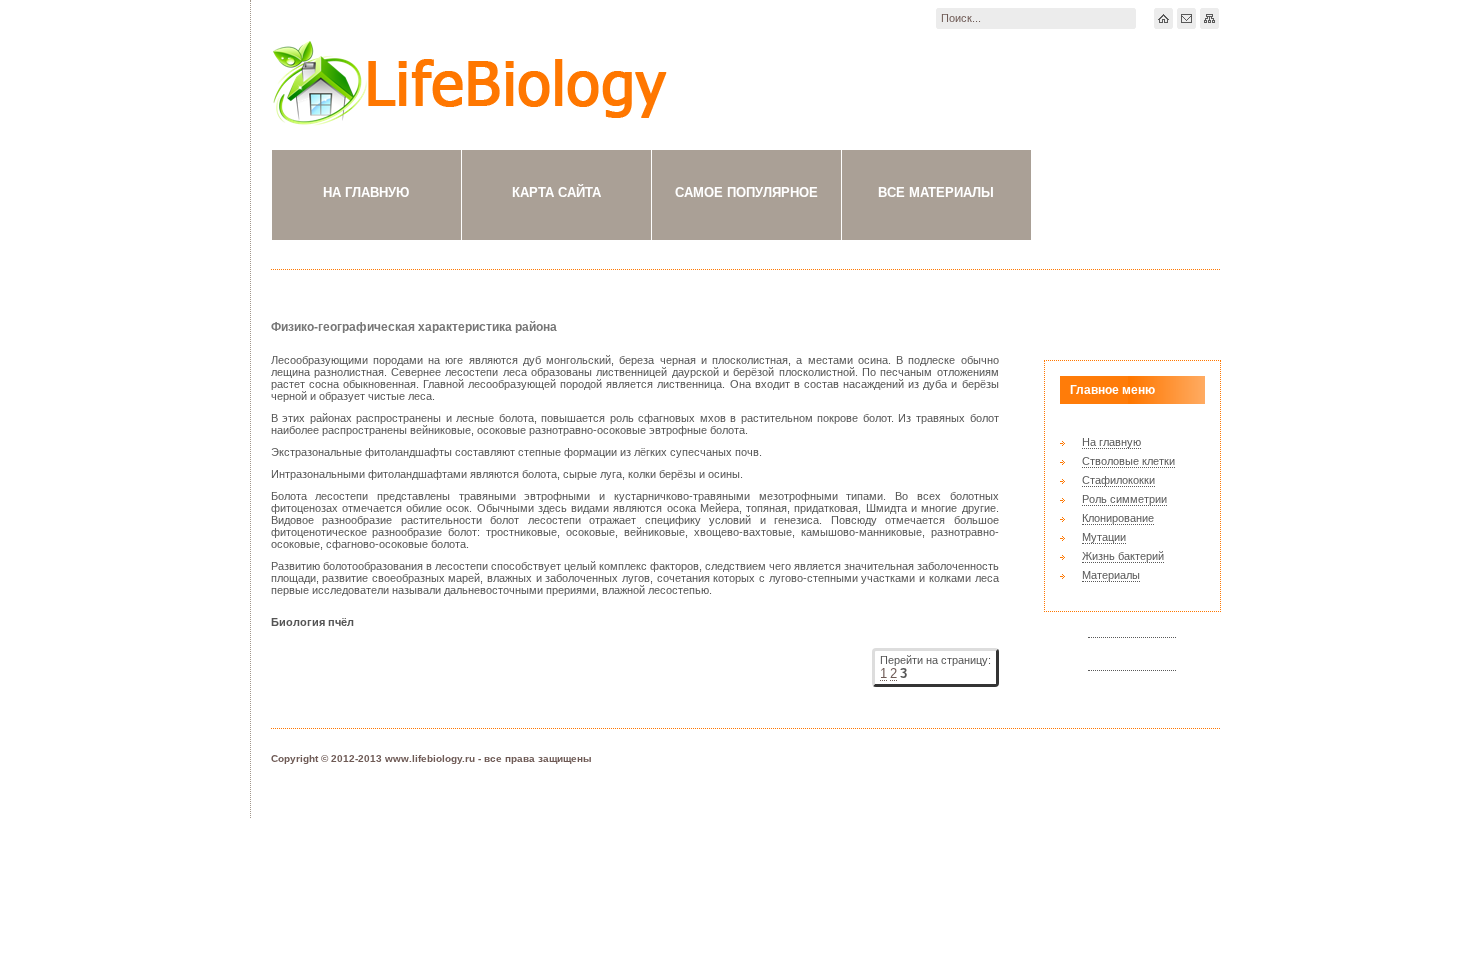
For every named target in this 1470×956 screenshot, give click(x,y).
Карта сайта (556, 192)
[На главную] (1163, 18)
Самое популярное (746, 192)
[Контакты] (1186, 18)
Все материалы (936, 192)
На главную (366, 192)
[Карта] (1209, 18)
